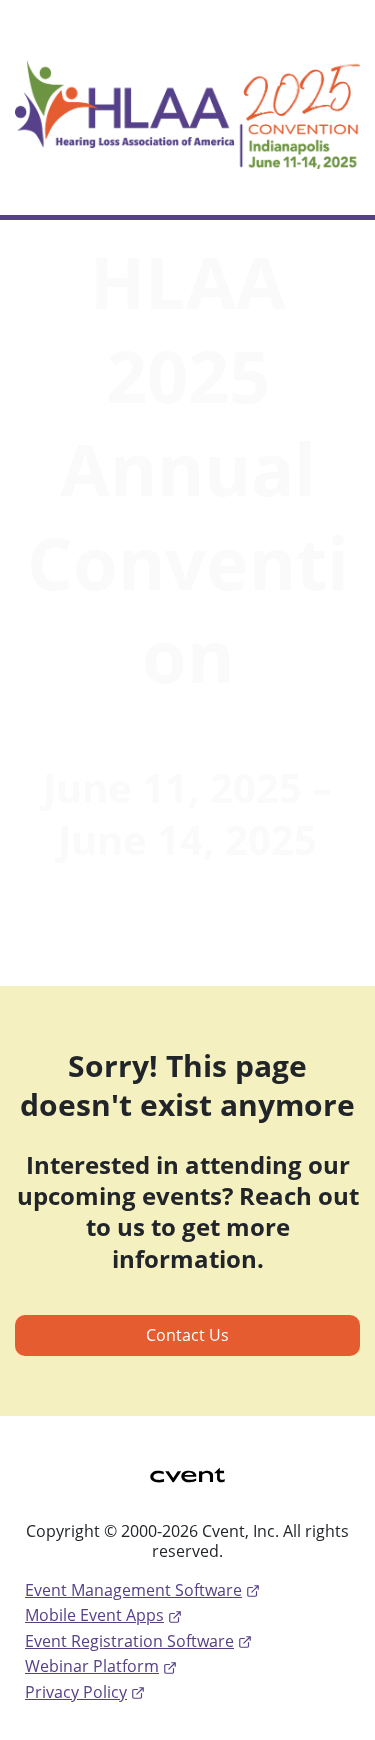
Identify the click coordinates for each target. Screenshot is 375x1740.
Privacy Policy (76, 1692)
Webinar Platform (92, 1666)
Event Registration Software (129, 1641)
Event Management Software (133, 1590)
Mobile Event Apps (94, 1615)
